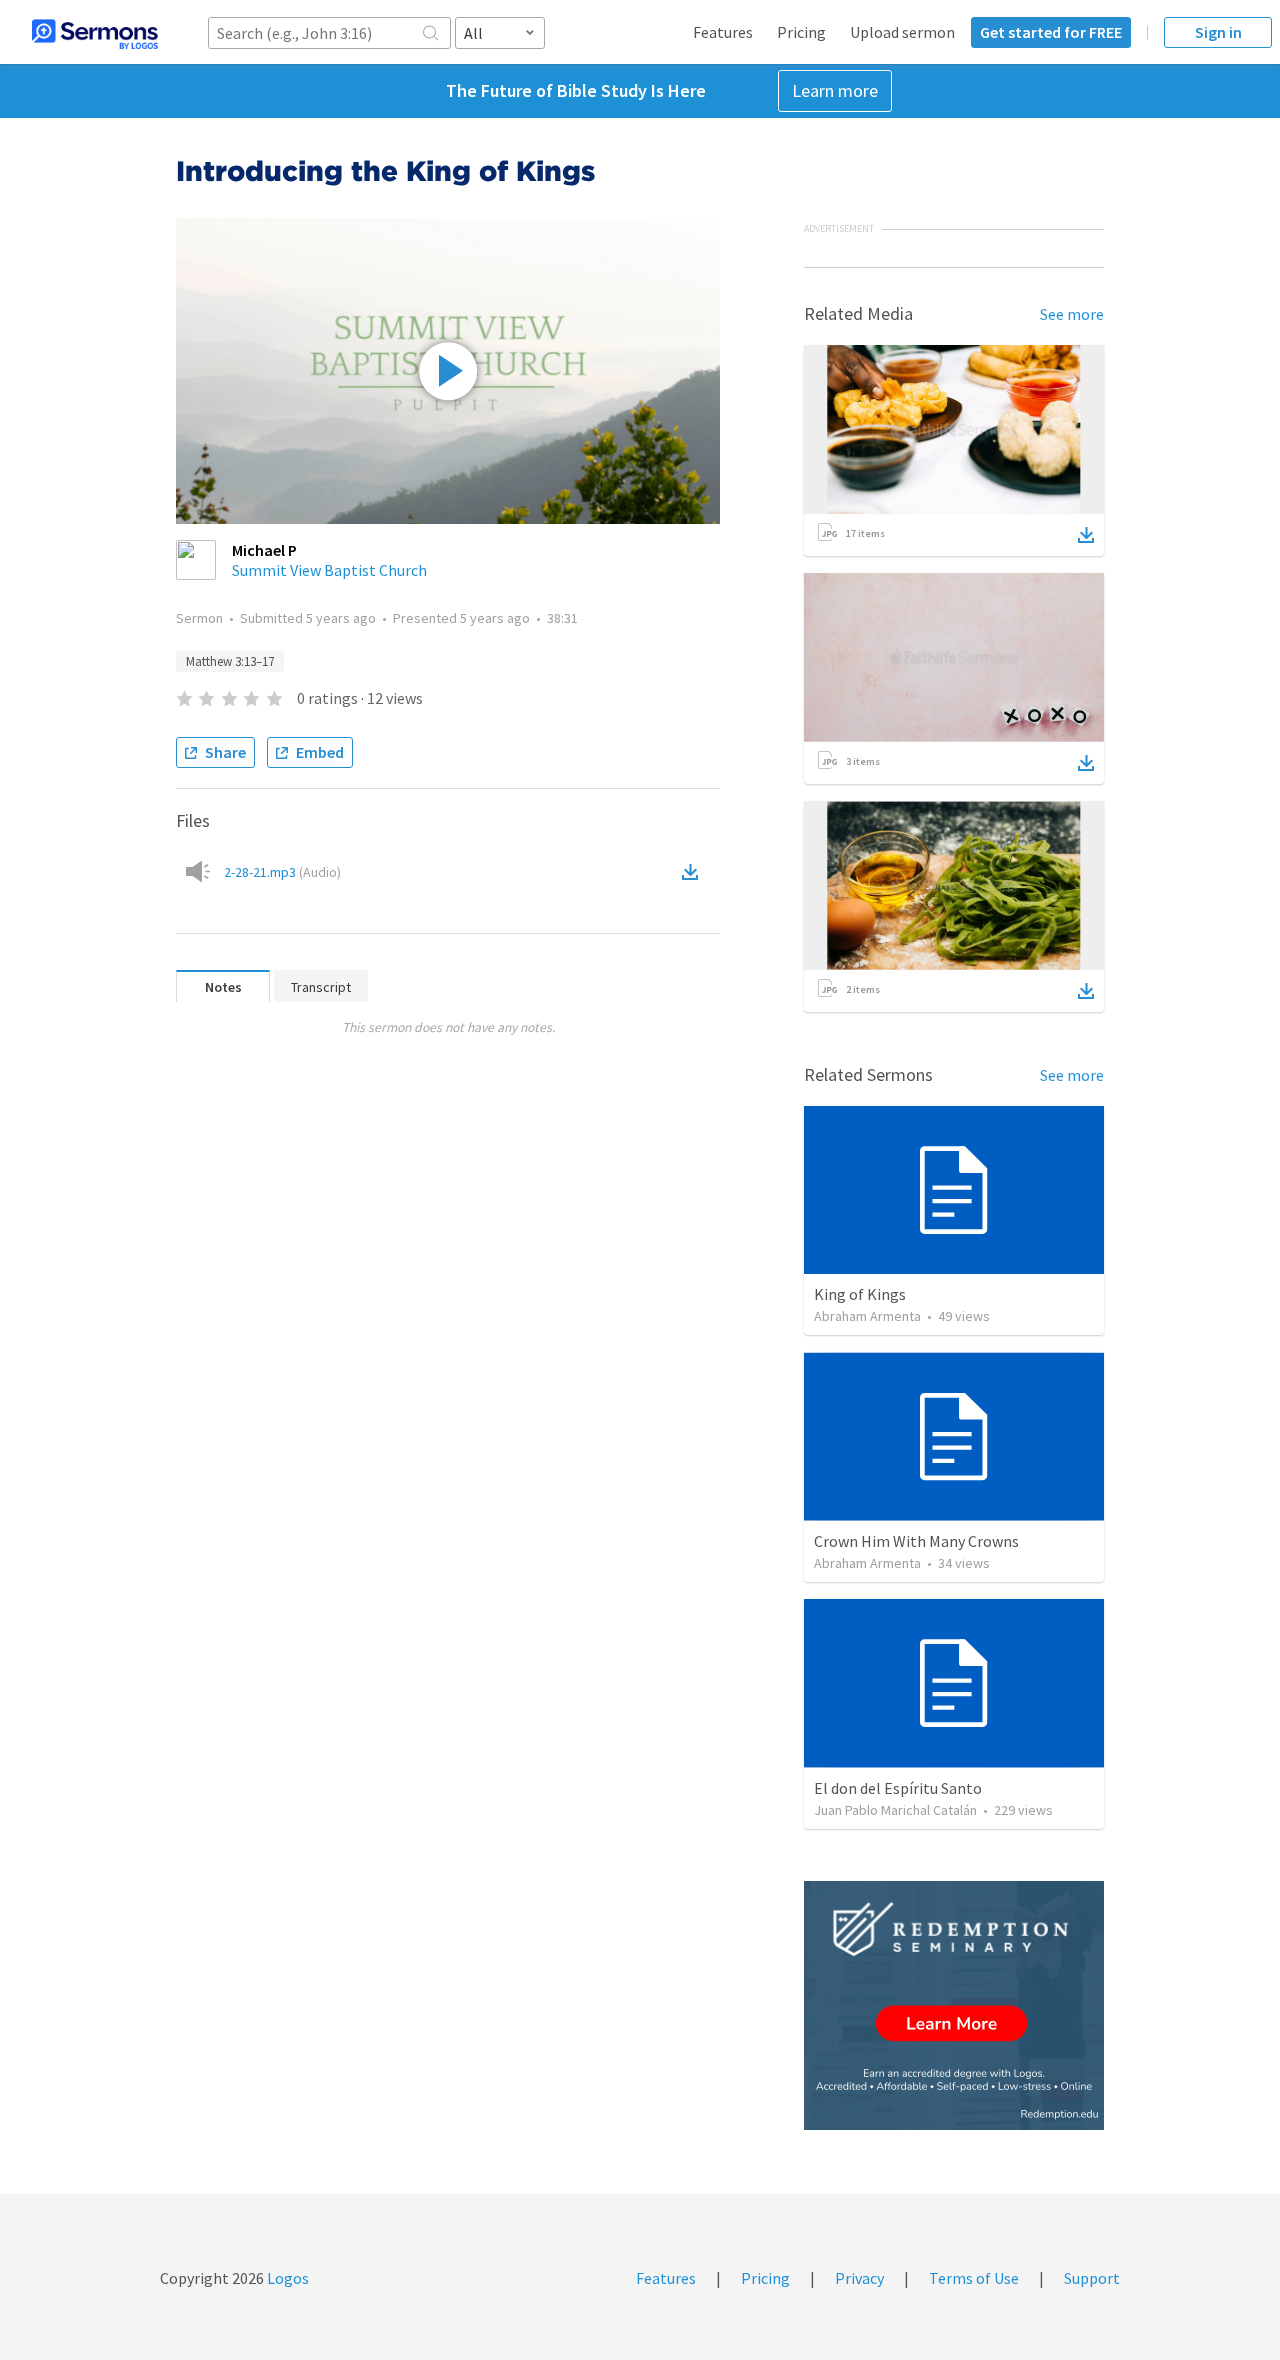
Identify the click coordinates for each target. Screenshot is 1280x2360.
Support (1092, 2278)
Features (723, 32)
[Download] (1086, 535)
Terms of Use (974, 2278)
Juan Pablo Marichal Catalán (895, 1810)
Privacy (859, 2278)
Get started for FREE (1051, 32)
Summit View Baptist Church (329, 570)
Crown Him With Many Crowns (916, 1541)
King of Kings (860, 1294)
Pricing (801, 32)
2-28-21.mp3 (282, 872)
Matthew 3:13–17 (230, 661)
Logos (286, 2278)
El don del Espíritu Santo (898, 1788)
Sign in (1218, 32)
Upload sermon (902, 32)
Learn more (835, 90)
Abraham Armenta (867, 1316)
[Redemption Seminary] (954, 2005)
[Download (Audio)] (694, 872)
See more (1072, 314)
